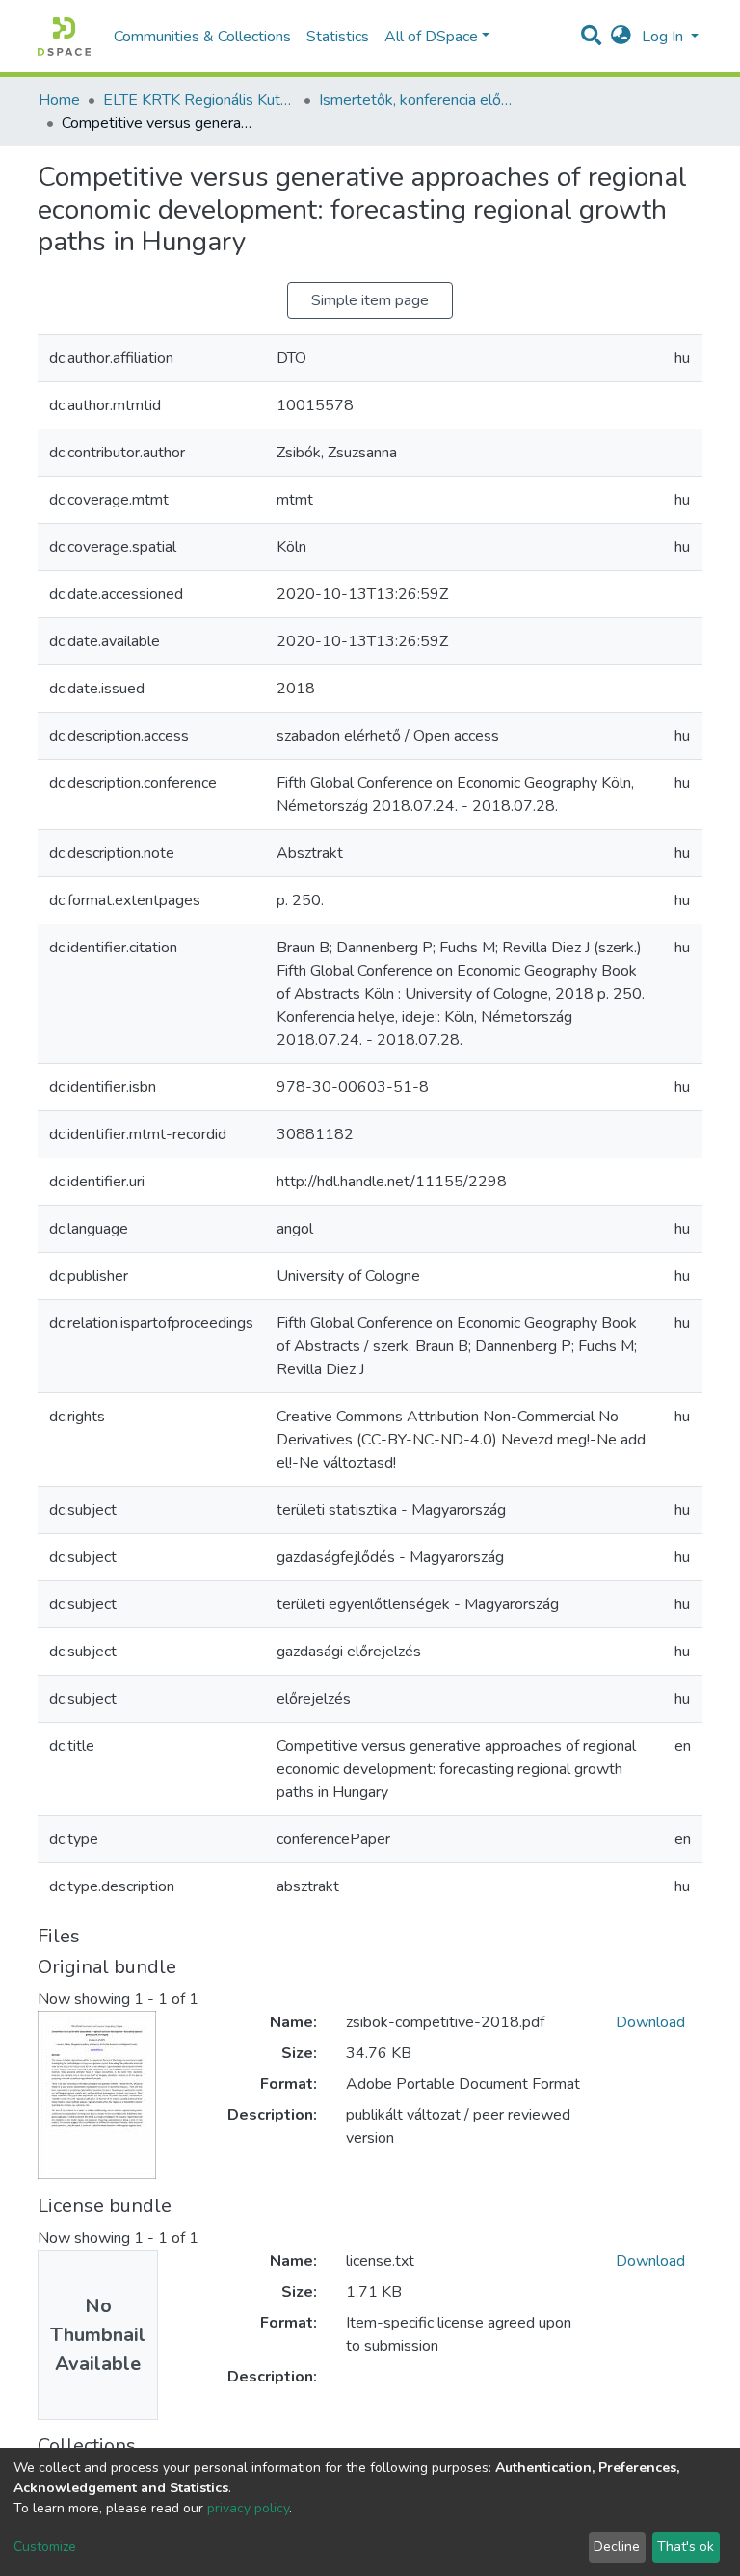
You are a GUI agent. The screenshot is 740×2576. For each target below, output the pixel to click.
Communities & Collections (202, 37)
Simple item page (370, 300)
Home (59, 100)
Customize (45, 2547)
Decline (617, 2547)
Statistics (338, 37)
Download (650, 2022)
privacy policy (248, 2508)
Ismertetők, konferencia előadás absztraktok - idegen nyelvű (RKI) (415, 100)
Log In (664, 37)
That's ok (686, 2547)
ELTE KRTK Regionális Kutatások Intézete (199, 100)
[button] (621, 37)
